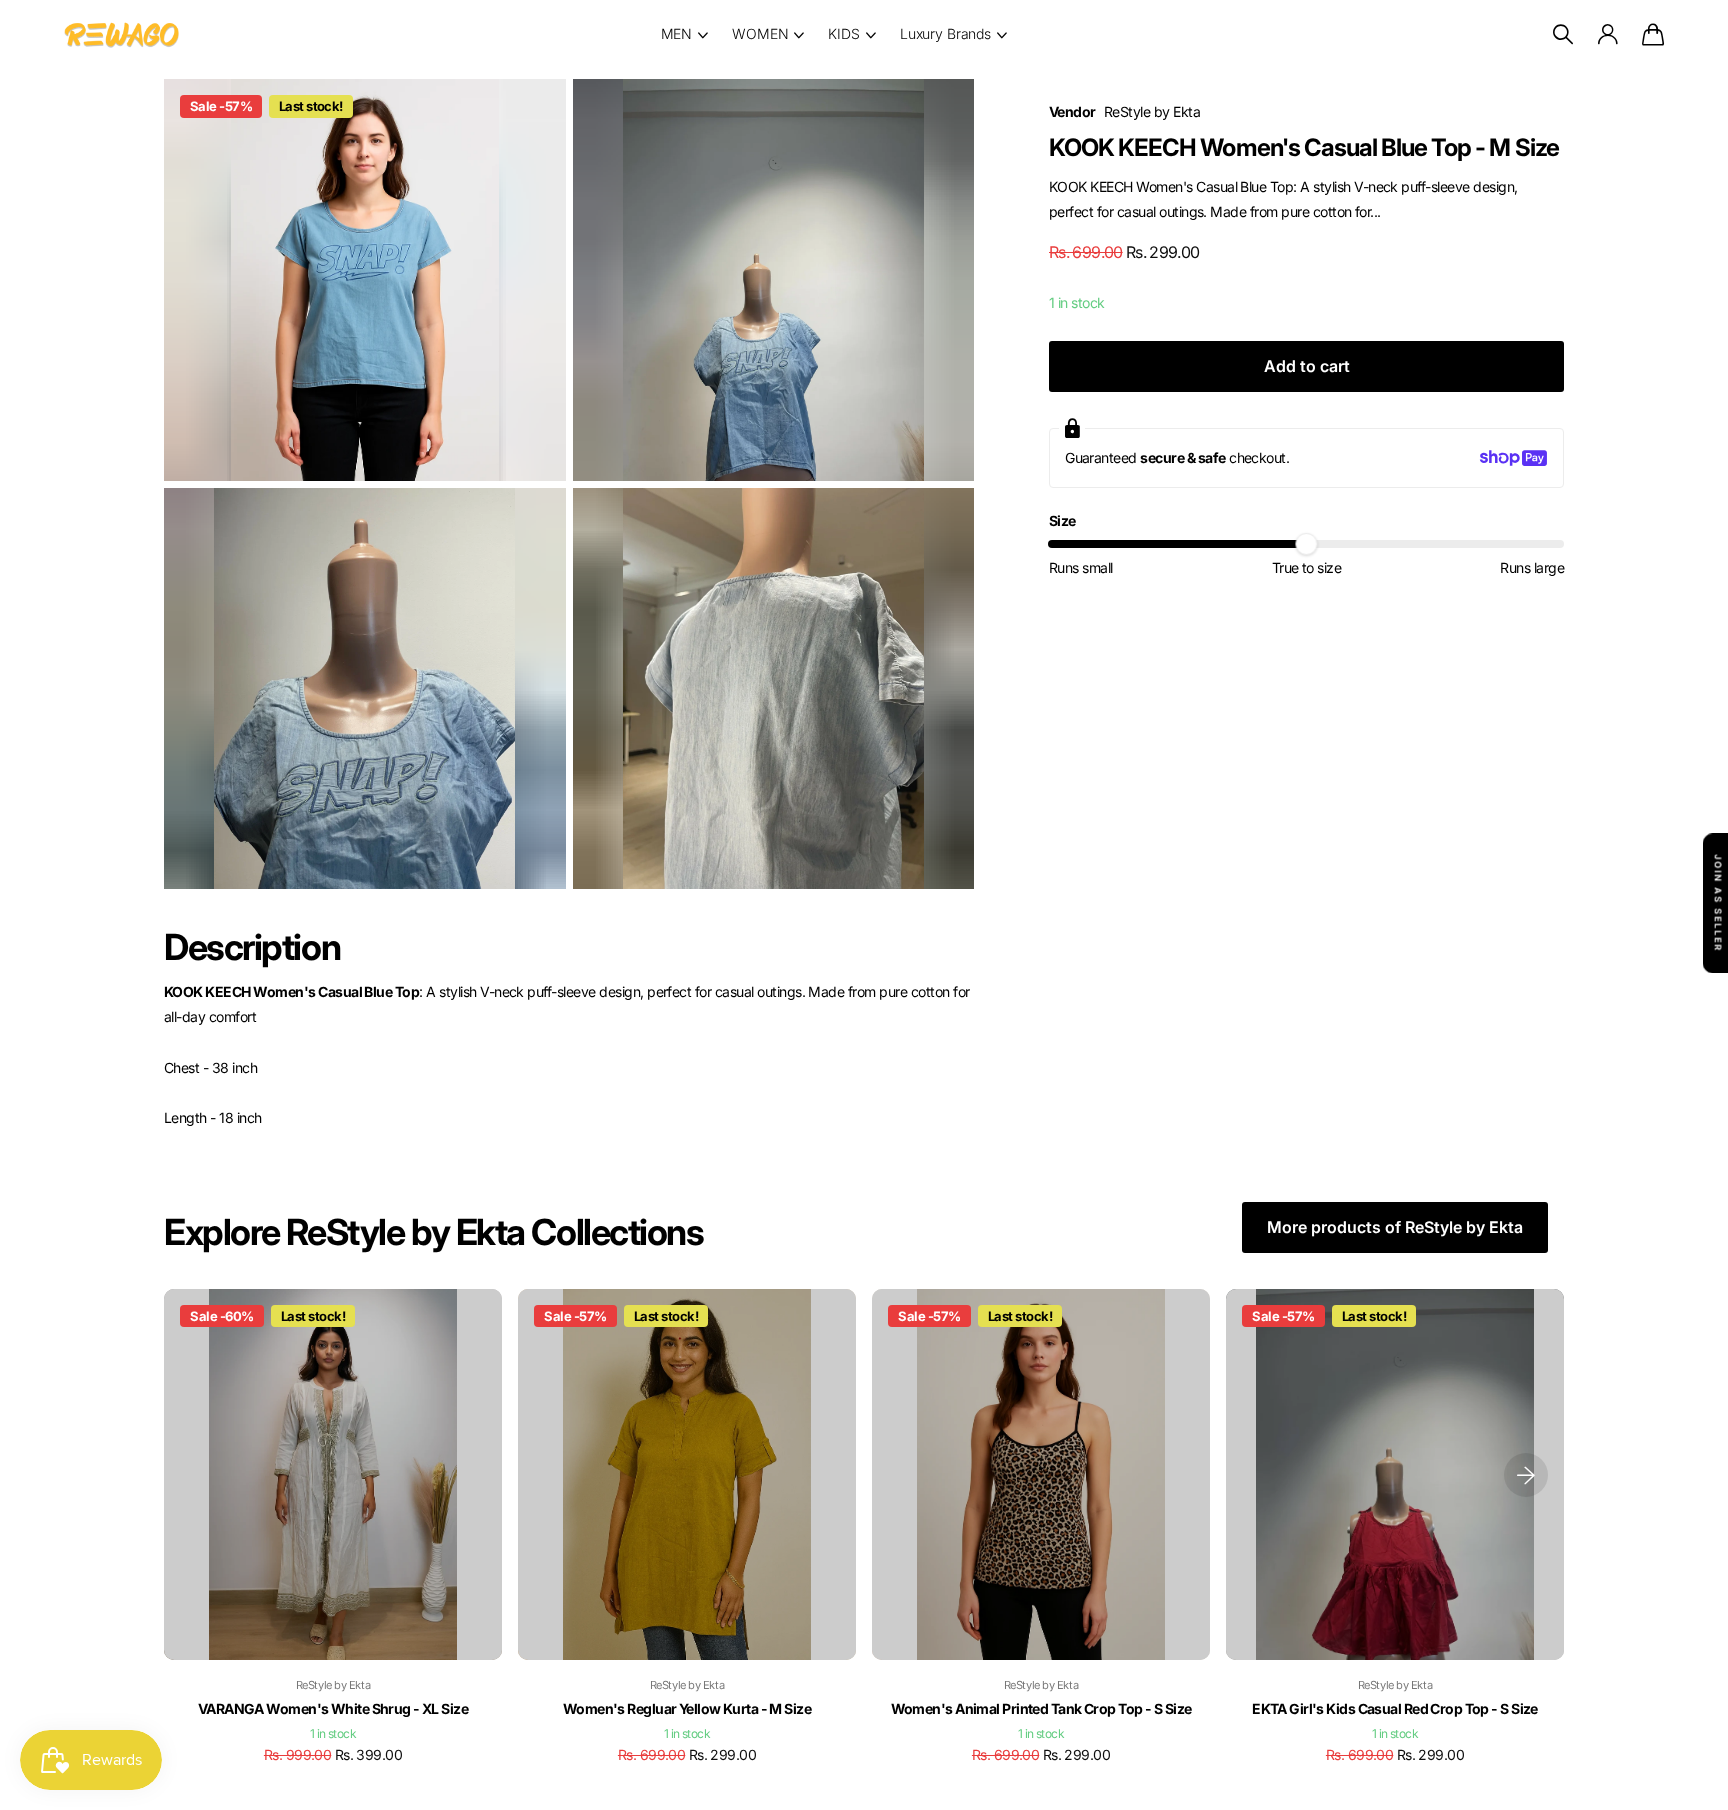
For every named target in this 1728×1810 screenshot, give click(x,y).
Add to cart (1307, 366)
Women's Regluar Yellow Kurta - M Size (687, 1708)
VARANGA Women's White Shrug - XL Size (333, 1708)
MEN (677, 33)
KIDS (843, 33)
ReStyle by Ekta (1152, 111)
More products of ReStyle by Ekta (1395, 1227)
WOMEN (760, 33)
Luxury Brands (945, 33)
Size (1062, 520)
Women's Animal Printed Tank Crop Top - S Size (1041, 1708)
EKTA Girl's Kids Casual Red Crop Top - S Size (1395, 1708)
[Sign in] (1607, 34)
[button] (1526, 1475)
